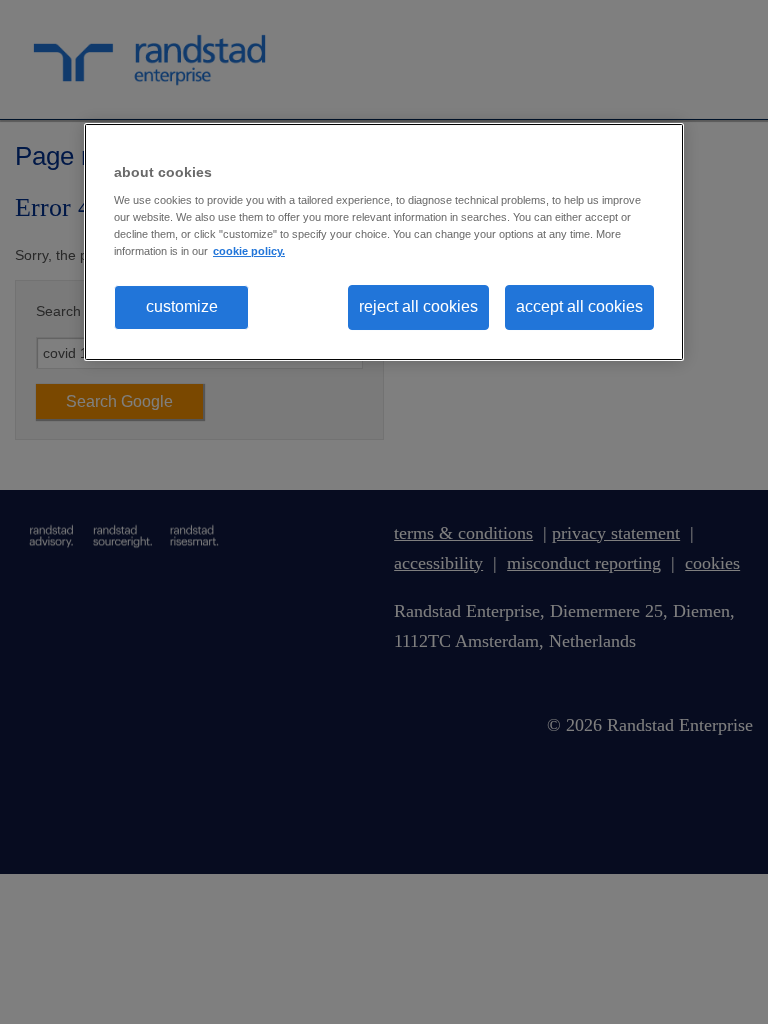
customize (182, 306)
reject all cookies (418, 306)
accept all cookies (579, 306)
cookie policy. (249, 251)
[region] (384, 242)
